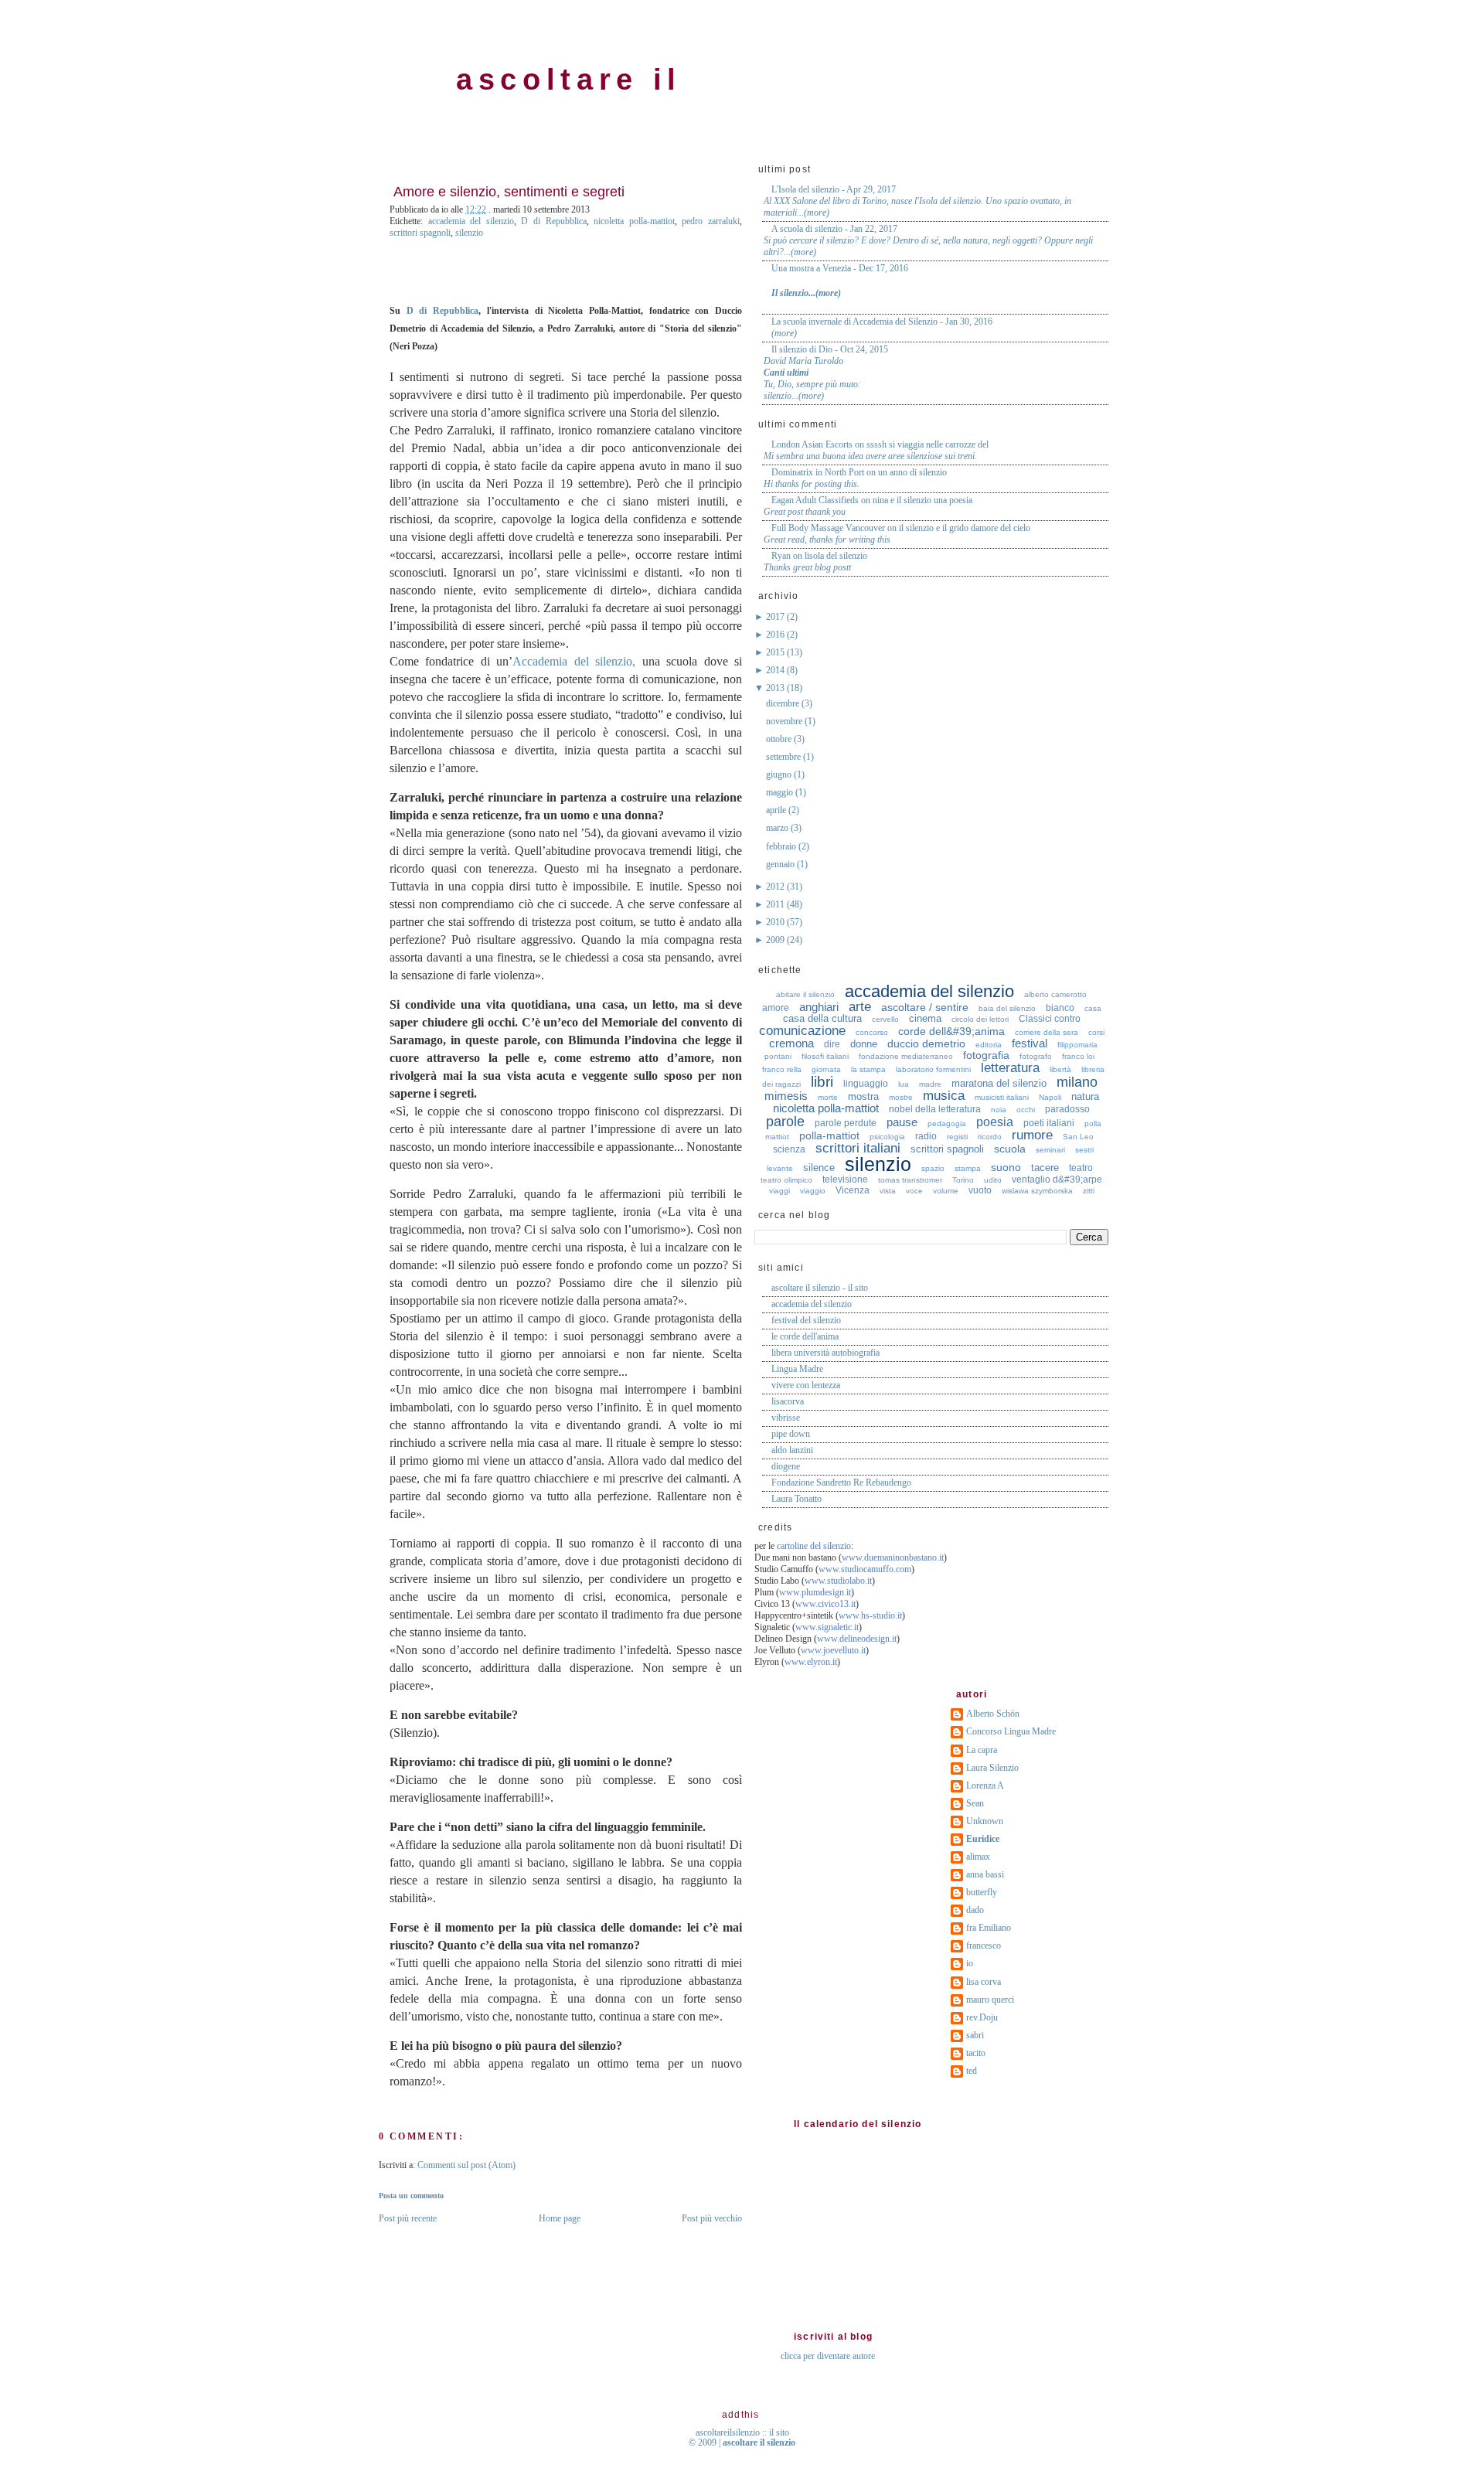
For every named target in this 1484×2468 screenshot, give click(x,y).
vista (888, 1191)
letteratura (1010, 1068)
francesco (984, 1945)
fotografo (1036, 1056)
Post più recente (408, 2218)
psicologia (887, 1137)
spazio (933, 1168)
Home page (560, 2218)
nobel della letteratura (935, 1109)
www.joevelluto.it (833, 1650)
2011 (776, 904)
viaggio (813, 1191)
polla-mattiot (829, 1135)
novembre (785, 721)
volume (946, 1191)
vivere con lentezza (806, 1385)
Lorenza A (985, 1785)
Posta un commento (411, 2196)
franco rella (782, 1069)
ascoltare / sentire (925, 1007)
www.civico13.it (825, 1604)
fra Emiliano (989, 1928)
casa (1093, 1008)
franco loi (1078, 1056)
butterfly (982, 1892)
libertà (1060, 1069)
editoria (989, 1045)
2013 (776, 688)
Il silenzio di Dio (802, 349)
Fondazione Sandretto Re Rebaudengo (841, 1483)
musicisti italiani (1002, 1097)
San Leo (1078, 1137)
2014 (776, 670)
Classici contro (1050, 1019)
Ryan (781, 556)
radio (926, 1136)
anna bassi (985, 1874)
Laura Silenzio (992, 1768)
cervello (885, 1019)
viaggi (779, 1191)
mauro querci (990, 2000)
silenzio (469, 233)
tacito (976, 2053)
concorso (872, 1032)
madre (930, 1084)
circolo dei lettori (980, 1019)
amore (776, 1008)
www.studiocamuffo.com (865, 1569)
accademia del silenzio (471, 221)
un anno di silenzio (912, 472)
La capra (982, 1750)
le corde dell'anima (805, 1336)
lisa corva (984, 1982)
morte (828, 1097)
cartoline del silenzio (814, 1546)
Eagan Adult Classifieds (815, 500)
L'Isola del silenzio (805, 189)
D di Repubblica (553, 221)
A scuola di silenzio (807, 229)
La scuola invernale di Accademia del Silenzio (854, 322)
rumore (1032, 1135)
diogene (786, 1466)
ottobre (780, 739)
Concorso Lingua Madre (1011, 1731)
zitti (1089, 1191)
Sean (975, 1803)
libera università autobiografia (825, 1353)
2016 (776, 635)
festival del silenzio (806, 1320)
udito (993, 1180)
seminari (1050, 1150)
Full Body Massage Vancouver (828, 528)
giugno (780, 774)
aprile (777, 810)
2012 (776, 887)
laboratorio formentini (933, 1069)
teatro (1081, 1168)
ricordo (990, 1137)
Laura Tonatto (796, 1499)
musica (944, 1096)
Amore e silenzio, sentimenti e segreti (509, 192)
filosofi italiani (825, 1056)
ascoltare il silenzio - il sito (820, 1288)
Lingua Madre (797, 1369)
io (970, 1963)
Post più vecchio (712, 2218)
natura (1085, 1096)
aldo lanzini (792, 1450)
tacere (1045, 1168)
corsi (1096, 1032)
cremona (791, 1043)
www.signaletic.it (827, 1627)
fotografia (986, 1055)
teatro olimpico (786, 1180)
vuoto (980, 1190)
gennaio (781, 864)
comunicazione (802, 1031)
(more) (817, 213)
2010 (776, 922)
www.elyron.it (811, 1662)
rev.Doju (982, 2017)
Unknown (985, 1821)
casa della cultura (822, 1018)
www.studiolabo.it (838, 1581)
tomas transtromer (910, 1180)
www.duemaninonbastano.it (893, 1557)
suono (1006, 1167)
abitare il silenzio (805, 994)
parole (785, 1122)
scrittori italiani (858, 1148)
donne (864, 1044)
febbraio (782, 846)
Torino (963, 1180)
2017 (776, 617)
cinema (925, 1018)
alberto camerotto (1055, 994)
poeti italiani (1049, 1123)
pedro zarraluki (711, 221)
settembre (785, 757)
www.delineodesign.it (857, 1639)
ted (972, 2071)
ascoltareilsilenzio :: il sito (742, 2432)
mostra (863, 1096)
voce (914, 1191)
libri (822, 1082)
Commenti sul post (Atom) (466, 2165)
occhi (1026, 1110)
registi (957, 1137)
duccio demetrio (926, 1043)
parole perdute (846, 1123)
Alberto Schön (993, 1714)
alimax (978, 1857)
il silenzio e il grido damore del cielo (965, 528)
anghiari (819, 1007)
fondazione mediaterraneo (906, 1056)
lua (904, 1084)
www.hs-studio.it (870, 1615)
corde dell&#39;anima (951, 1031)
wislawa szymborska (1037, 1191)
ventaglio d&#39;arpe (1057, 1180)
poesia (995, 1122)
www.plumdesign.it (815, 1592)
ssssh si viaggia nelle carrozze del (927, 444)
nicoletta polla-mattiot (634, 221)
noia (999, 1110)
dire (832, 1044)
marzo (778, 828)
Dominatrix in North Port (818, 472)
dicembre (784, 703)
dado (975, 1910)
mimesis (786, 1096)
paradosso (1067, 1109)
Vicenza (853, 1190)
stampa (968, 1168)
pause (902, 1122)
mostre (901, 1097)
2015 (776, 652)
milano (1077, 1082)
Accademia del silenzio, (574, 661)
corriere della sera (1047, 1032)
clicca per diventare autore (828, 2356)
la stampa (868, 1069)
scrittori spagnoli (420, 233)
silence (819, 1168)
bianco (1060, 1008)
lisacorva (788, 1401)
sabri (975, 2035)
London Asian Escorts (812, 444)
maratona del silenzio (999, 1083)
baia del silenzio (1007, 1008)
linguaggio (866, 1084)
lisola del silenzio (836, 556)
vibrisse (786, 1418)
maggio (781, 792)
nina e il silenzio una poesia (922, 500)
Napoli (1050, 1097)
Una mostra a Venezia (811, 268)
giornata (826, 1069)
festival (1030, 1043)
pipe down (791, 1434)
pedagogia (947, 1123)
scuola (1010, 1149)
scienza (789, 1149)
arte (860, 1007)
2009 (776, 940)
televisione (845, 1180)
